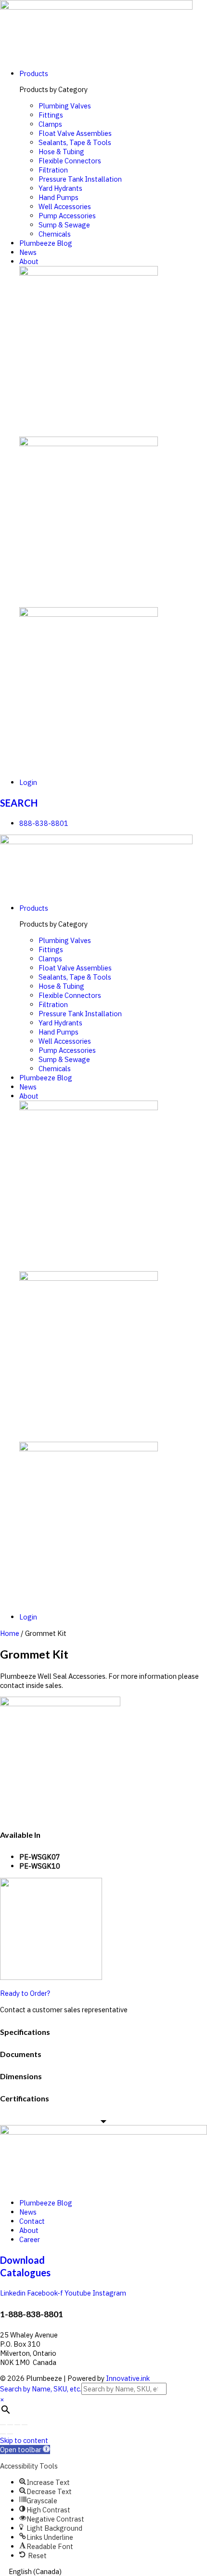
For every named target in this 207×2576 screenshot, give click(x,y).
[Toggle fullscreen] (17, 2425)
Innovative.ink (128, 2378)
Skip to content (24, 2440)
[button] (25, 2450)
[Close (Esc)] (3, 2425)
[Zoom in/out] (25, 2425)
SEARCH (19, 803)
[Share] (10, 2425)
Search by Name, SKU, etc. (41, 2389)
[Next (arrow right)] (10, 2434)
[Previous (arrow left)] (3, 2434)
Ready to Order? (25, 1993)
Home (10, 1633)
